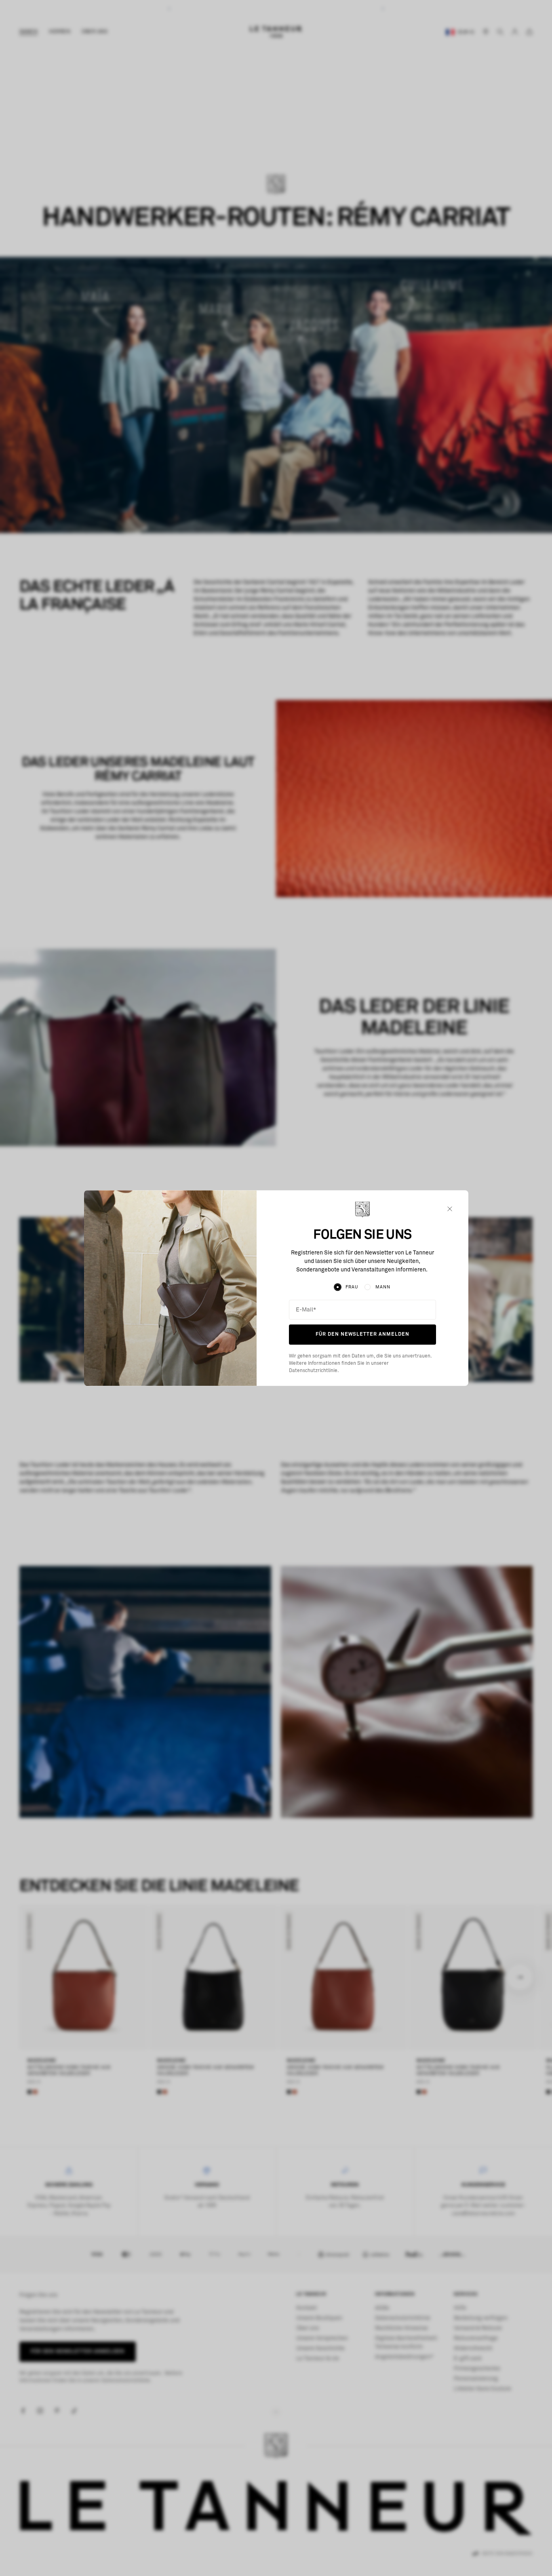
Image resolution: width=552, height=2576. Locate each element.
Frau (352, 1287)
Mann (383, 1287)
